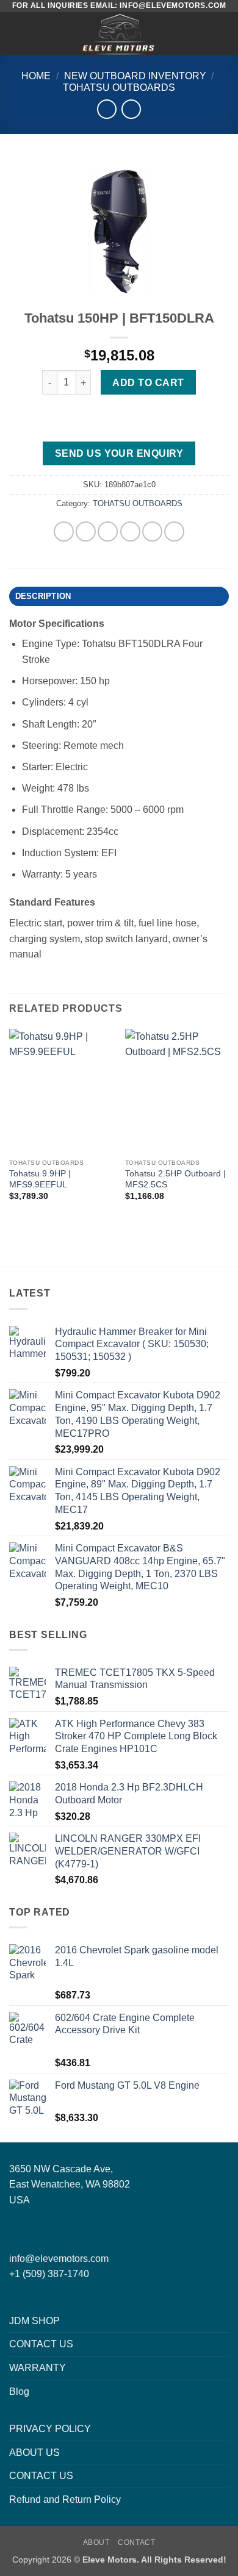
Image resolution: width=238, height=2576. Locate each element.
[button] (16, 33)
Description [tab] (43, 596)
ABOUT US (34, 2453)
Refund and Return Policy (65, 2499)
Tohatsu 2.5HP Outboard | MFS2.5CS (175, 1179)
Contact (136, 2542)
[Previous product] (131, 109)
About (96, 2542)
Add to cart (148, 383)
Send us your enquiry (119, 453)
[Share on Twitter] (108, 531)
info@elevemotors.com (59, 2259)
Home (36, 76)
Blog (19, 2392)
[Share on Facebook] (86, 531)
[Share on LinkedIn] (174, 531)
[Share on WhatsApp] (64, 531)
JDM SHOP (34, 2321)
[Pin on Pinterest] (152, 531)
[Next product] (106, 109)
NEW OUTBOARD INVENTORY (135, 76)
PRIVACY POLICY (50, 2429)
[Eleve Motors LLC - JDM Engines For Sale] (119, 34)
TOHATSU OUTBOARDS (119, 88)
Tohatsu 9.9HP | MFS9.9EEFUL (40, 1179)
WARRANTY (38, 2368)
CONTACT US (41, 2344)
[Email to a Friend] (130, 531)
